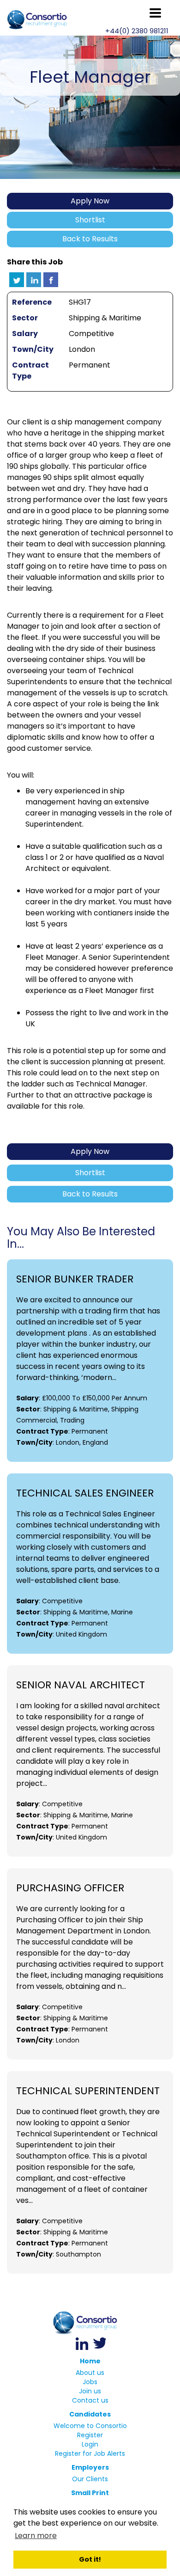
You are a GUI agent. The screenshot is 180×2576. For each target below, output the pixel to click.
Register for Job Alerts (90, 2453)
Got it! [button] (90, 2559)
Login (90, 2444)
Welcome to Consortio (90, 2426)
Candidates (90, 2414)
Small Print (90, 2493)
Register (90, 2435)
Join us (90, 2391)
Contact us (90, 2400)
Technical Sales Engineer (85, 1493)
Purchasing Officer (70, 1888)
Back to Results (90, 239)
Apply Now (90, 201)
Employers (90, 2467)
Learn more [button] (36, 2536)
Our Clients (90, 2479)
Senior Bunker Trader (75, 1279)
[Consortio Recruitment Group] (90, 2323)
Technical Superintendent (88, 2091)
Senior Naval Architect (81, 1685)
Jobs (90, 2382)
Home (90, 2361)
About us (90, 2373)
